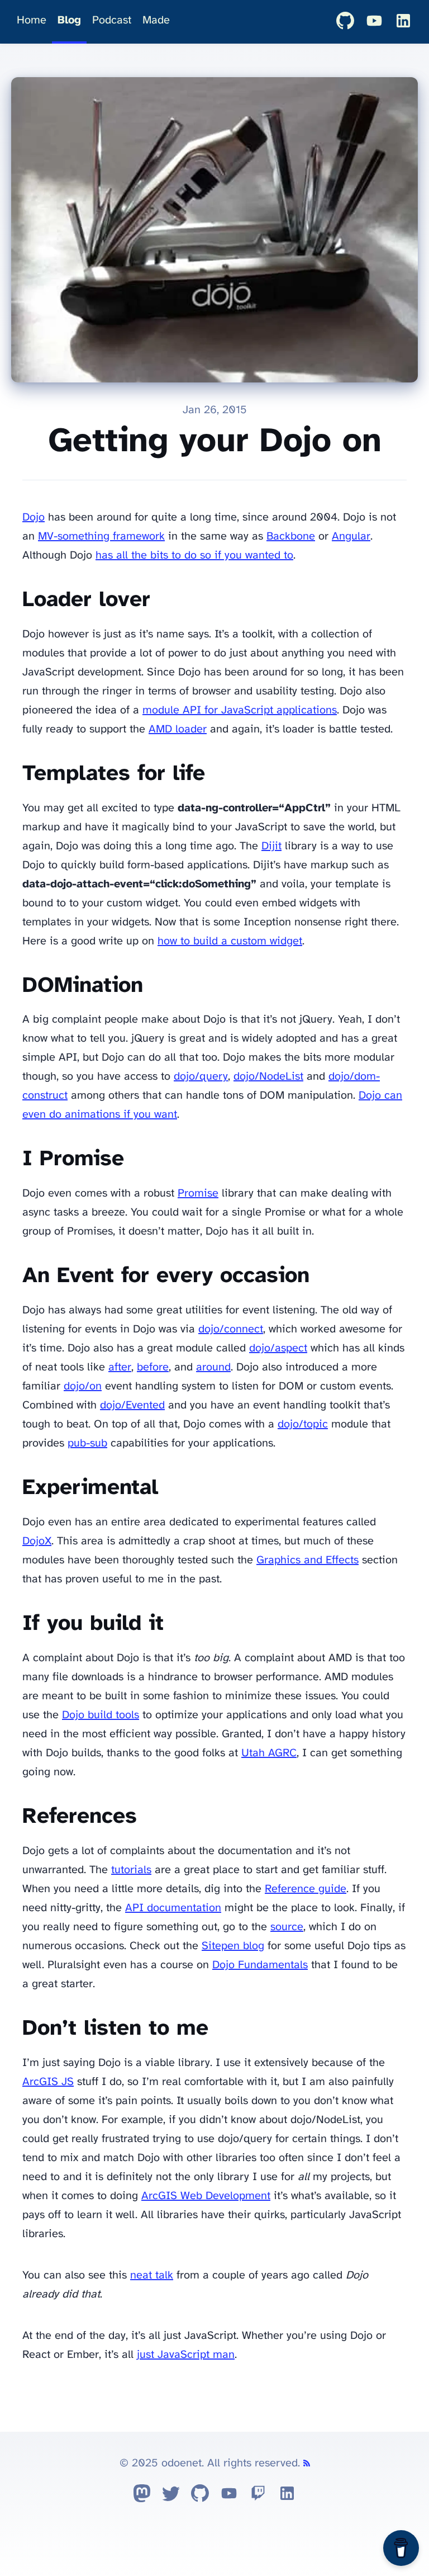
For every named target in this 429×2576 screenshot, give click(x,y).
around (213, 1367)
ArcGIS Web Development (206, 2196)
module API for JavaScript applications (240, 710)
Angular (351, 537)
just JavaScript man (186, 2355)
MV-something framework (101, 537)
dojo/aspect (278, 1348)
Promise (198, 1194)
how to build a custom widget (230, 941)
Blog (69, 20)
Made (156, 20)
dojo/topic (303, 1424)
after (120, 1367)
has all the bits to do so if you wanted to (194, 556)
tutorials (131, 1870)
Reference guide (306, 1889)
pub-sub (87, 1443)
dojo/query (201, 1077)
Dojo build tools (101, 1715)
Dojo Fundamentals (260, 1965)
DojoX (37, 1541)
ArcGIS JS (48, 2082)
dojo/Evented (132, 1405)
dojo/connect (231, 1329)
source (287, 1927)
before (153, 1367)
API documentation (173, 1908)
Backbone (291, 537)
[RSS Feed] (307, 2463)
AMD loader (178, 729)
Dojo (34, 517)
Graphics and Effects (308, 1560)
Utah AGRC (269, 1753)
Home (32, 20)
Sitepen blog (233, 1946)
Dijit (271, 846)
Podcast (112, 20)
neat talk (152, 2275)
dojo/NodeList (268, 1077)
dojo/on (83, 1386)
